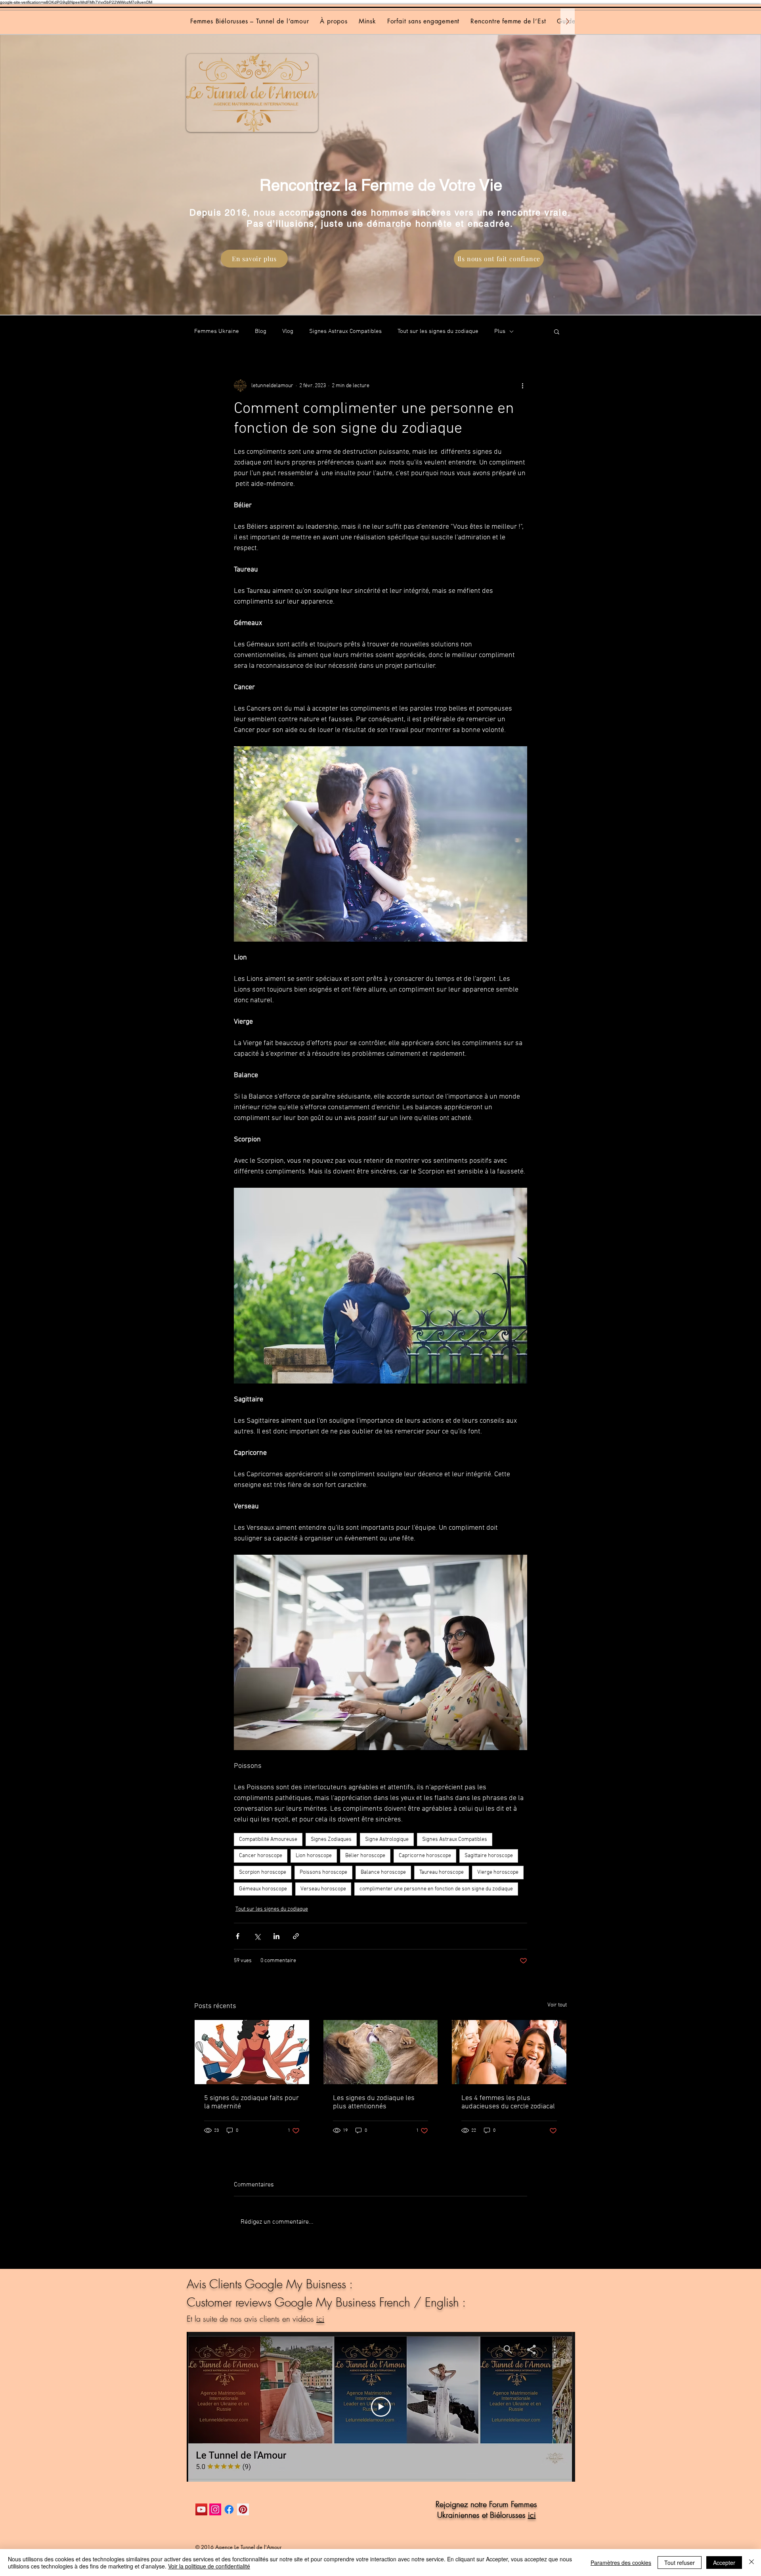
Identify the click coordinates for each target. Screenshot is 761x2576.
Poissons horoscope (323, 1872)
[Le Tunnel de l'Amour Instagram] (215, 2509)
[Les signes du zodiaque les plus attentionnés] (381, 2052)
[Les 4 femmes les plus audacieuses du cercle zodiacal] (509, 2052)
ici (320, 2319)
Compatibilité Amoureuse (268, 1839)
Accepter (724, 2563)
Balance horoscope (383, 1872)
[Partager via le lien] (296, 1936)
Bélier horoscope (365, 1856)
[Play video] (381, 2407)
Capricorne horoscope (425, 1856)
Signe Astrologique (387, 1839)
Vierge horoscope (498, 1872)
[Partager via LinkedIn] (276, 1936)
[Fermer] (751, 2563)
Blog (261, 331)
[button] (557, 331)
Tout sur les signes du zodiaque (438, 331)
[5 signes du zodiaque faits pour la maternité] (252, 2052)
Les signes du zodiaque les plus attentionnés (374, 2102)
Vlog (288, 331)
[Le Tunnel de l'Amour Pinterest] (243, 2509)
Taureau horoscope (442, 1872)
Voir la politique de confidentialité (209, 2566)
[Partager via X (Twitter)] (257, 1936)
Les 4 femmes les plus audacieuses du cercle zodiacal (508, 2102)
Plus (500, 331)
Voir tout (557, 2005)
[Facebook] (229, 2509)
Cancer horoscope (261, 1856)
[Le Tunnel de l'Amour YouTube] (201, 2509)
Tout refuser (680, 2563)
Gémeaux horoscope (263, 1889)
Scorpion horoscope (263, 1872)
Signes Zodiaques (331, 1839)
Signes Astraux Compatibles (345, 331)
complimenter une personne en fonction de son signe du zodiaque (436, 1889)
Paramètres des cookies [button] (621, 2563)
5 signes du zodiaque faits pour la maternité (251, 2102)
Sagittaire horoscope (489, 1856)
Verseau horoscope (323, 1889)
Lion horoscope (314, 1856)
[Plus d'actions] (522, 386)
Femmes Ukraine (217, 331)
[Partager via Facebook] (238, 1936)
